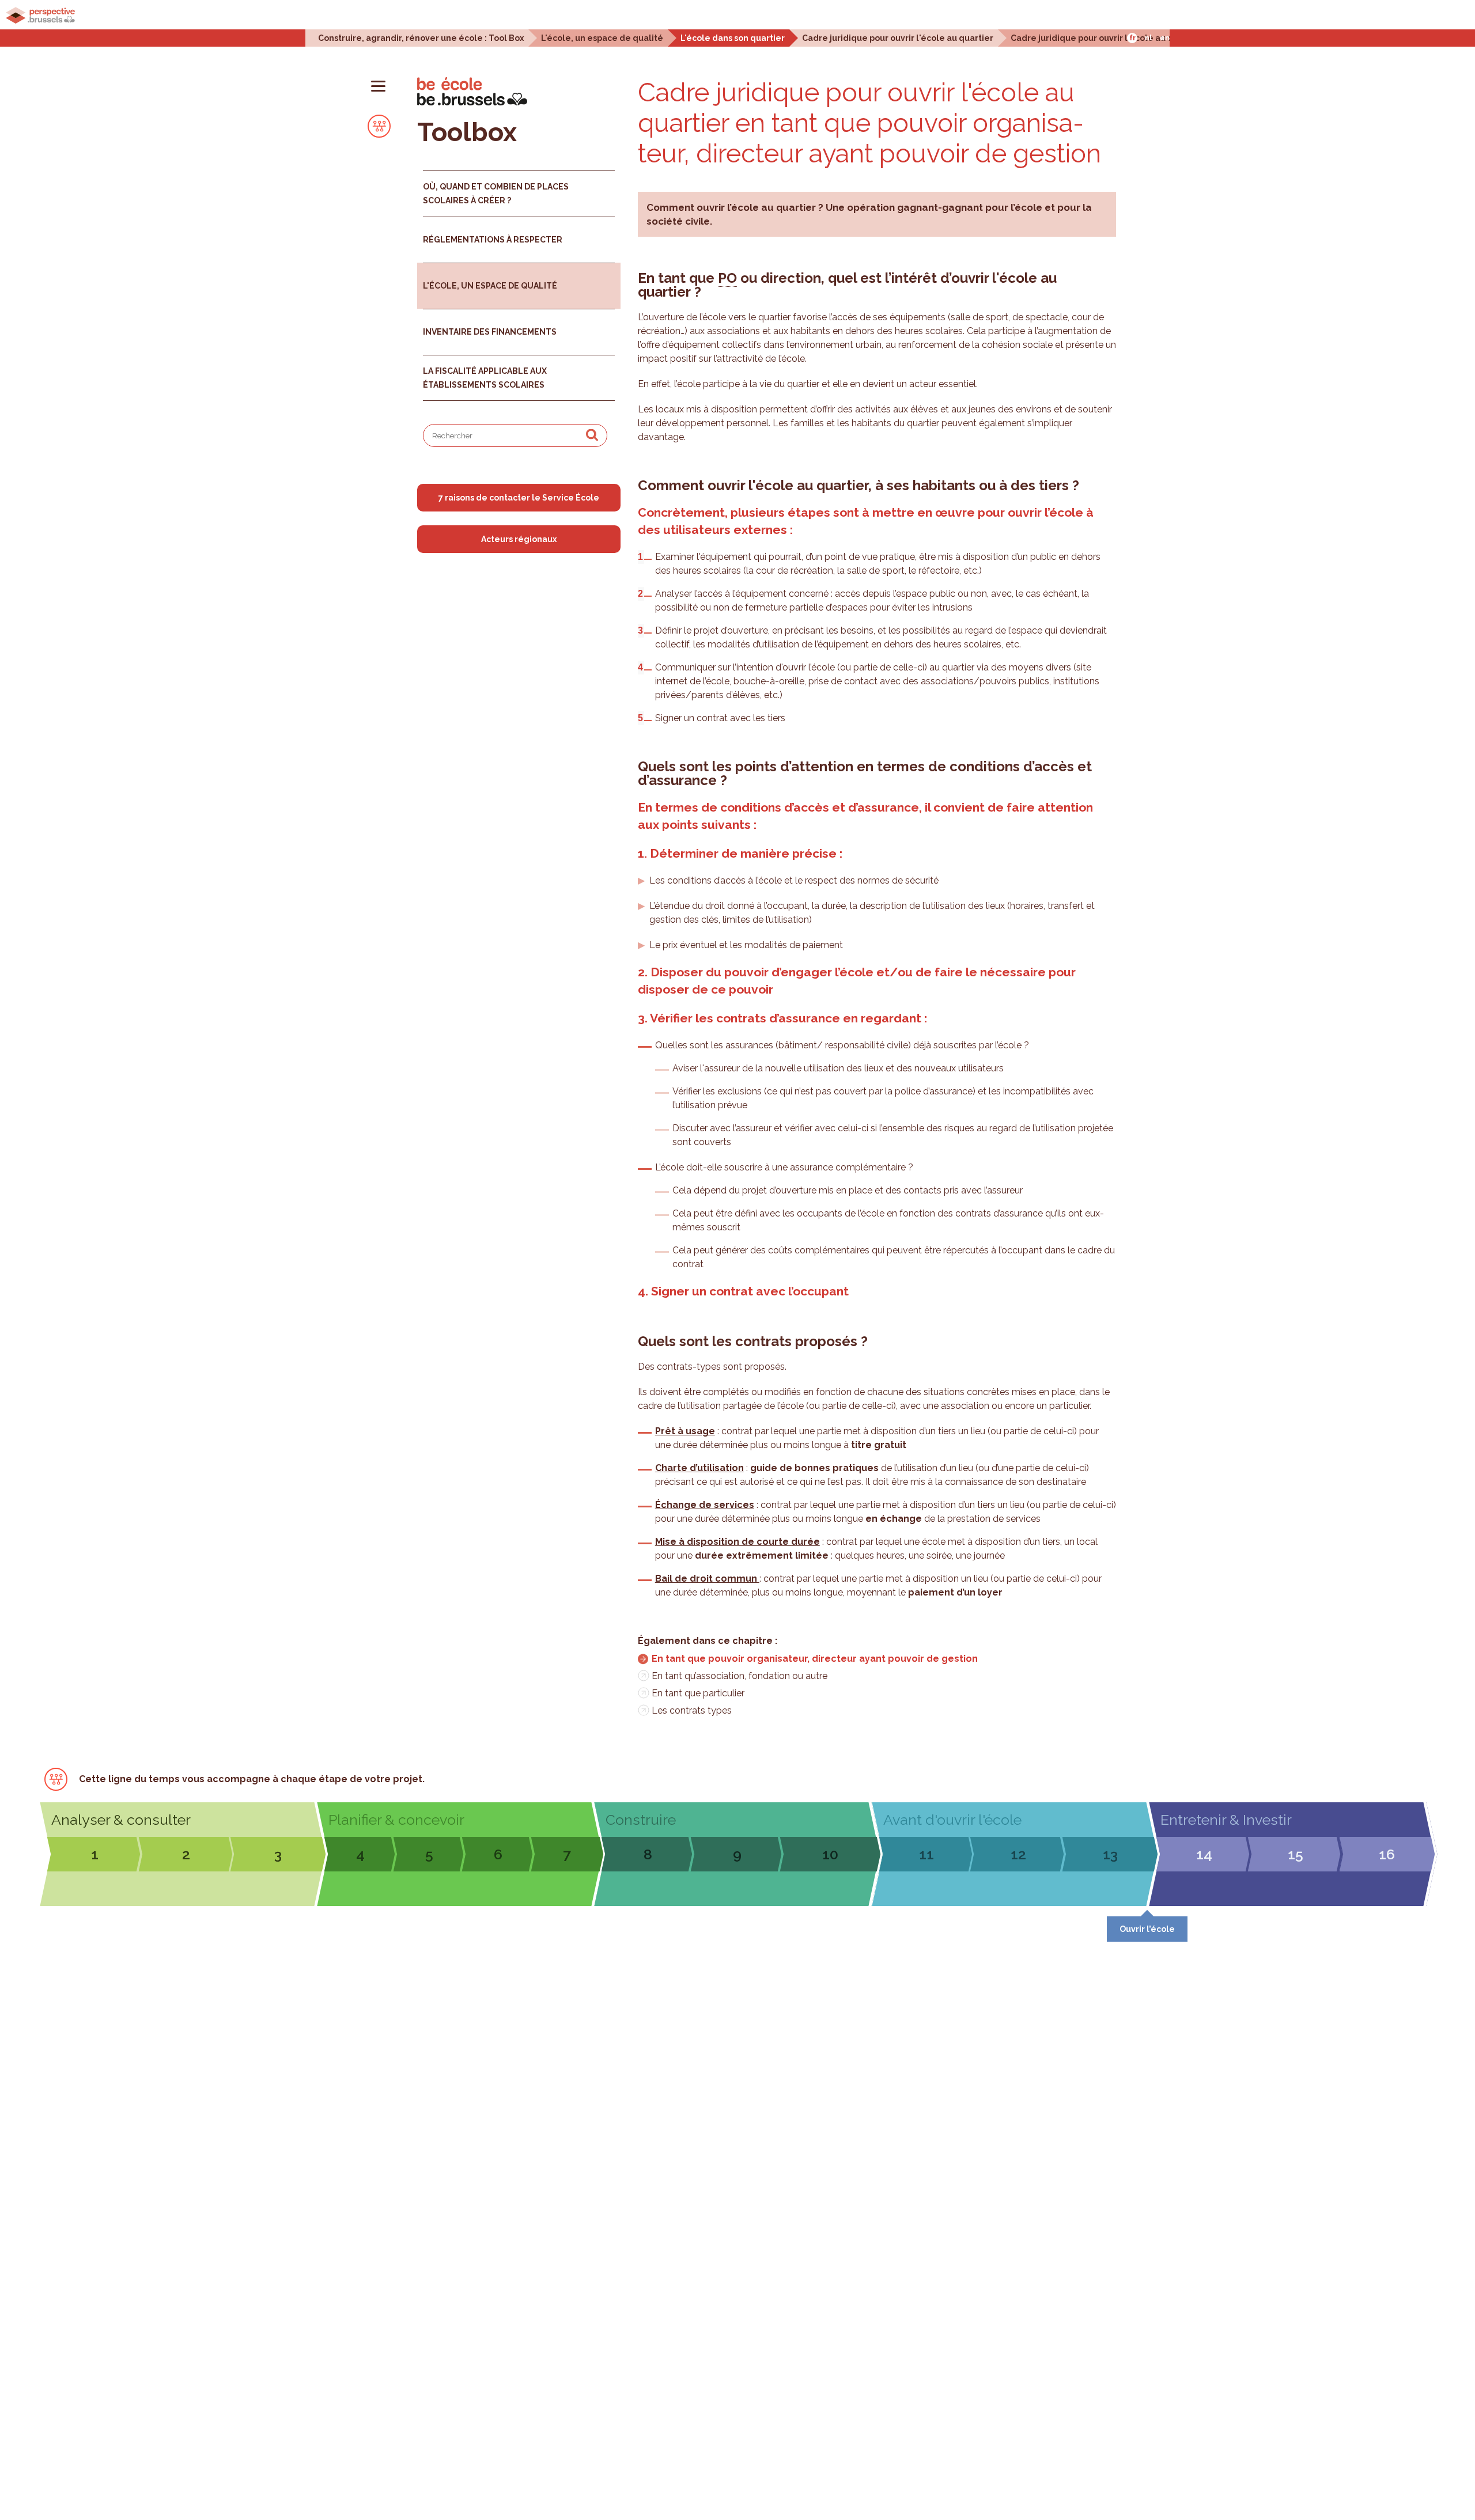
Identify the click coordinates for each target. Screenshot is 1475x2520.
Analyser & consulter (121, 1820)
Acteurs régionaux (519, 539)
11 (926, 1854)
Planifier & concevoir (396, 1820)
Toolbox (467, 132)
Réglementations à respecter (493, 240)
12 (1018, 1854)
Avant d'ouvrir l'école (952, 1820)
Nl (1148, 38)
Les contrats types (692, 1710)
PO (727, 278)
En (1165, 38)
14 (1204, 1854)
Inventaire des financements (490, 332)
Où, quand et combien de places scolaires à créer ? (496, 194)
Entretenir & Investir (1226, 1820)
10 (830, 1854)
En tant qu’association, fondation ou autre (740, 1676)
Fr (1132, 38)
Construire (641, 1820)
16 (1387, 1854)
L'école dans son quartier (733, 38)
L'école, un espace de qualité (602, 38)
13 (1110, 1854)
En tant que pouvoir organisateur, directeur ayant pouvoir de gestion (815, 1659)
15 (1296, 1854)
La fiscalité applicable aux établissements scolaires (485, 378)
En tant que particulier (698, 1693)
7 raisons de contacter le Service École (519, 498)
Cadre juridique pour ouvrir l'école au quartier (898, 38)
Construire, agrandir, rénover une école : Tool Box (421, 38)
